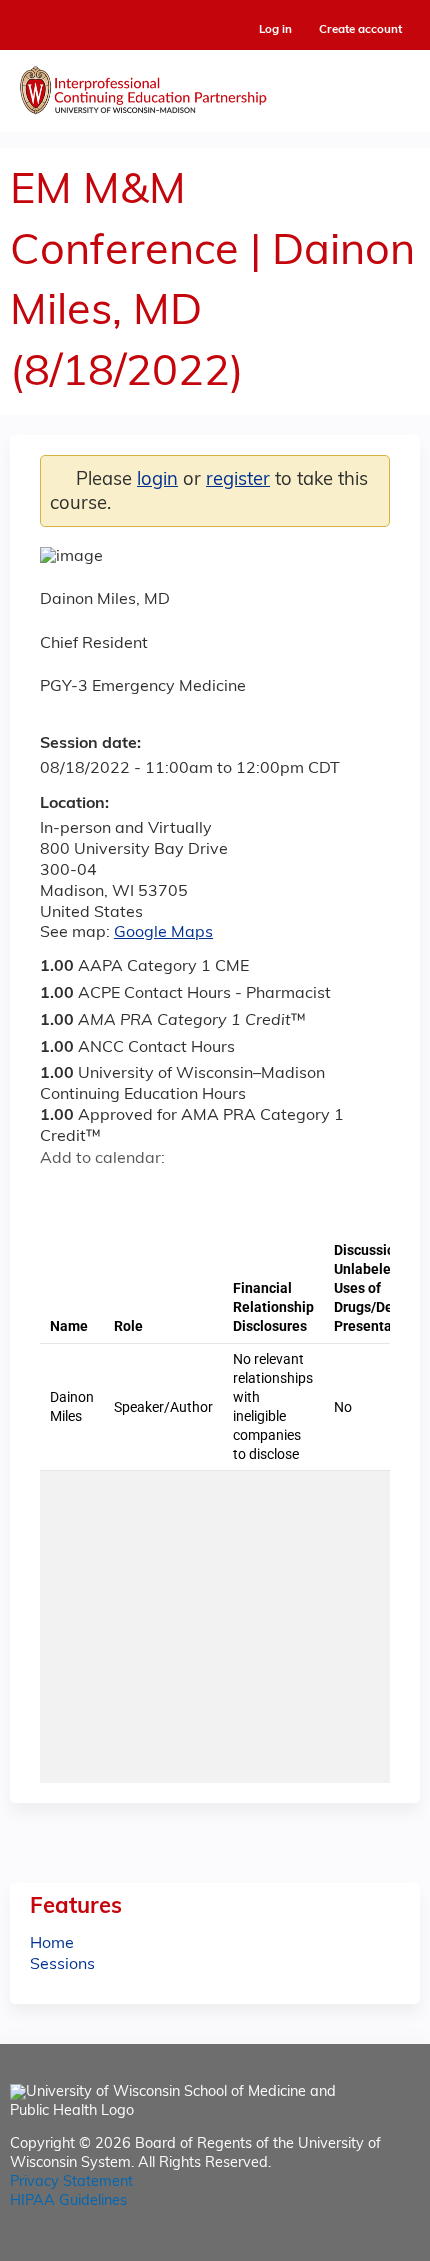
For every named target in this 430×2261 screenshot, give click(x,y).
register (238, 480)
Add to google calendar (60, 1194)
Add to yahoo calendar (105, 1194)
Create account (360, 30)
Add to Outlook (198, 1194)
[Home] (215, 86)
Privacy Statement (71, 2182)
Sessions (62, 1965)
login (157, 480)
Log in (275, 30)
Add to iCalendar (150, 1193)
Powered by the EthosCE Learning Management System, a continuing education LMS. (349, 2246)
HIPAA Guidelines (68, 2201)
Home (52, 1944)
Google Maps (163, 933)
